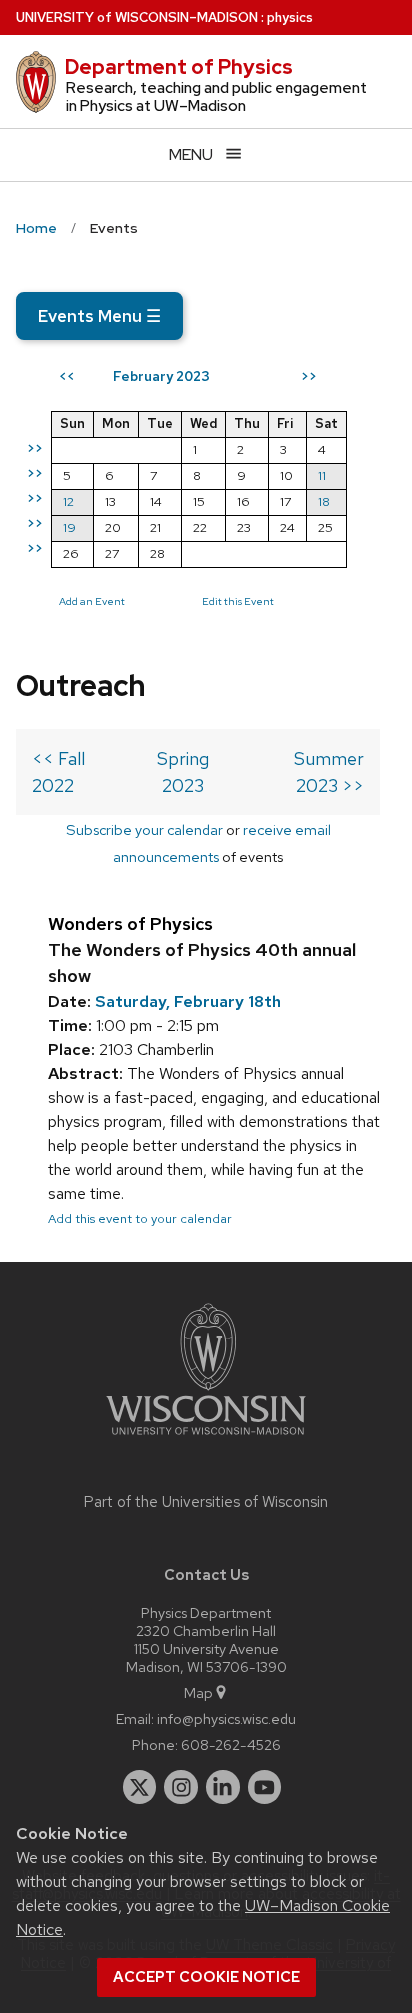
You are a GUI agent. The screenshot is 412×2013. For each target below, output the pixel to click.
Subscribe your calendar (144, 829)
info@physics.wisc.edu (226, 1718)
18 (324, 501)
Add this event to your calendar (140, 1218)
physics (290, 17)
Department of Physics (179, 67)
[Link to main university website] (206, 1438)
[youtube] (265, 1787)
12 (68, 501)
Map (198, 1692)
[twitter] (140, 1787)
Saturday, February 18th (188, 1001)
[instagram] (181, 1787)
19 (69, 527)
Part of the (206, 1502)
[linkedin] (223, 1787)
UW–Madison (137, 17)
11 (322, 475)
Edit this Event (238, 601)
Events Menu (99, 316)
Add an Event (92, 601)
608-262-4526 (231, 1744)
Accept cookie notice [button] (206, 1977)
